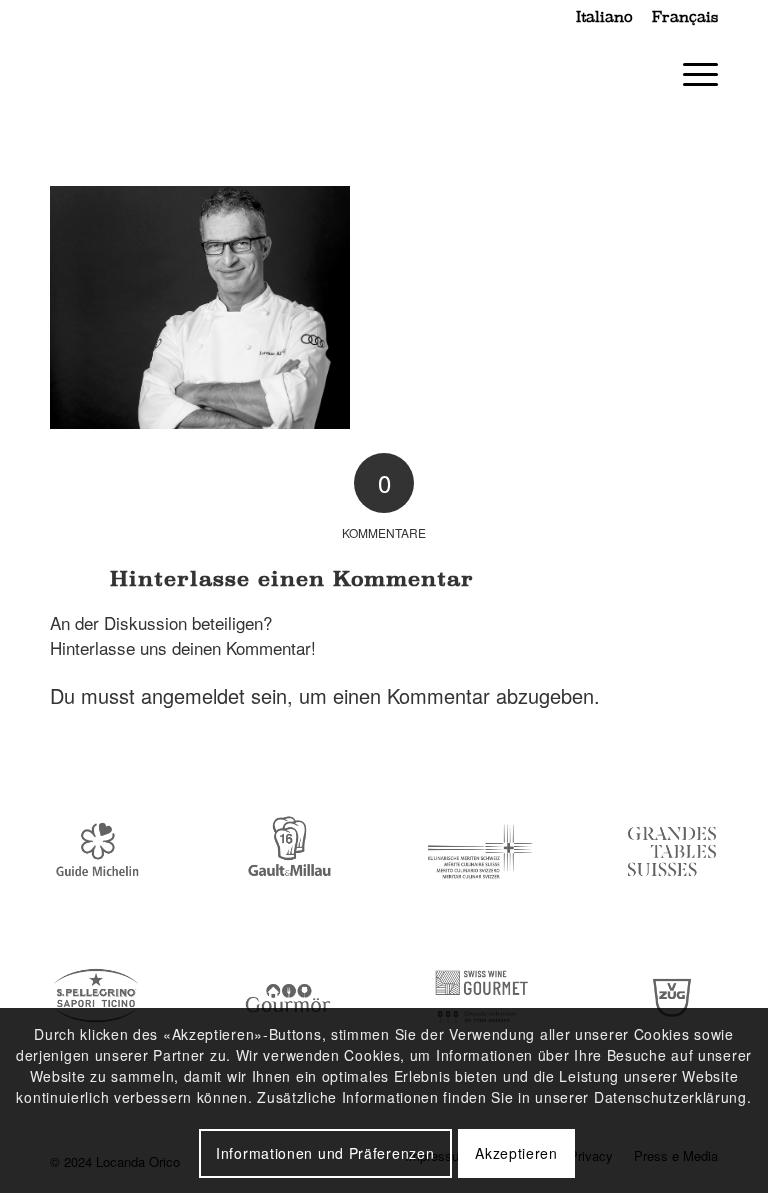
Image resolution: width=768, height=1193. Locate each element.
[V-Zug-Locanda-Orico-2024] (672, 998)
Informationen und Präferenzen (325, 1153)
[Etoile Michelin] (96, 851)
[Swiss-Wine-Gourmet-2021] (480, 998)
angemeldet (193, 695)
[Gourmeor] (288, 998)
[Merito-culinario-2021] (480, 851)
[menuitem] (604, 17)
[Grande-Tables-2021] (672, 851)
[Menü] (690, 74)
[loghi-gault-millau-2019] (288, 851)
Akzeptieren (516, 1153)
